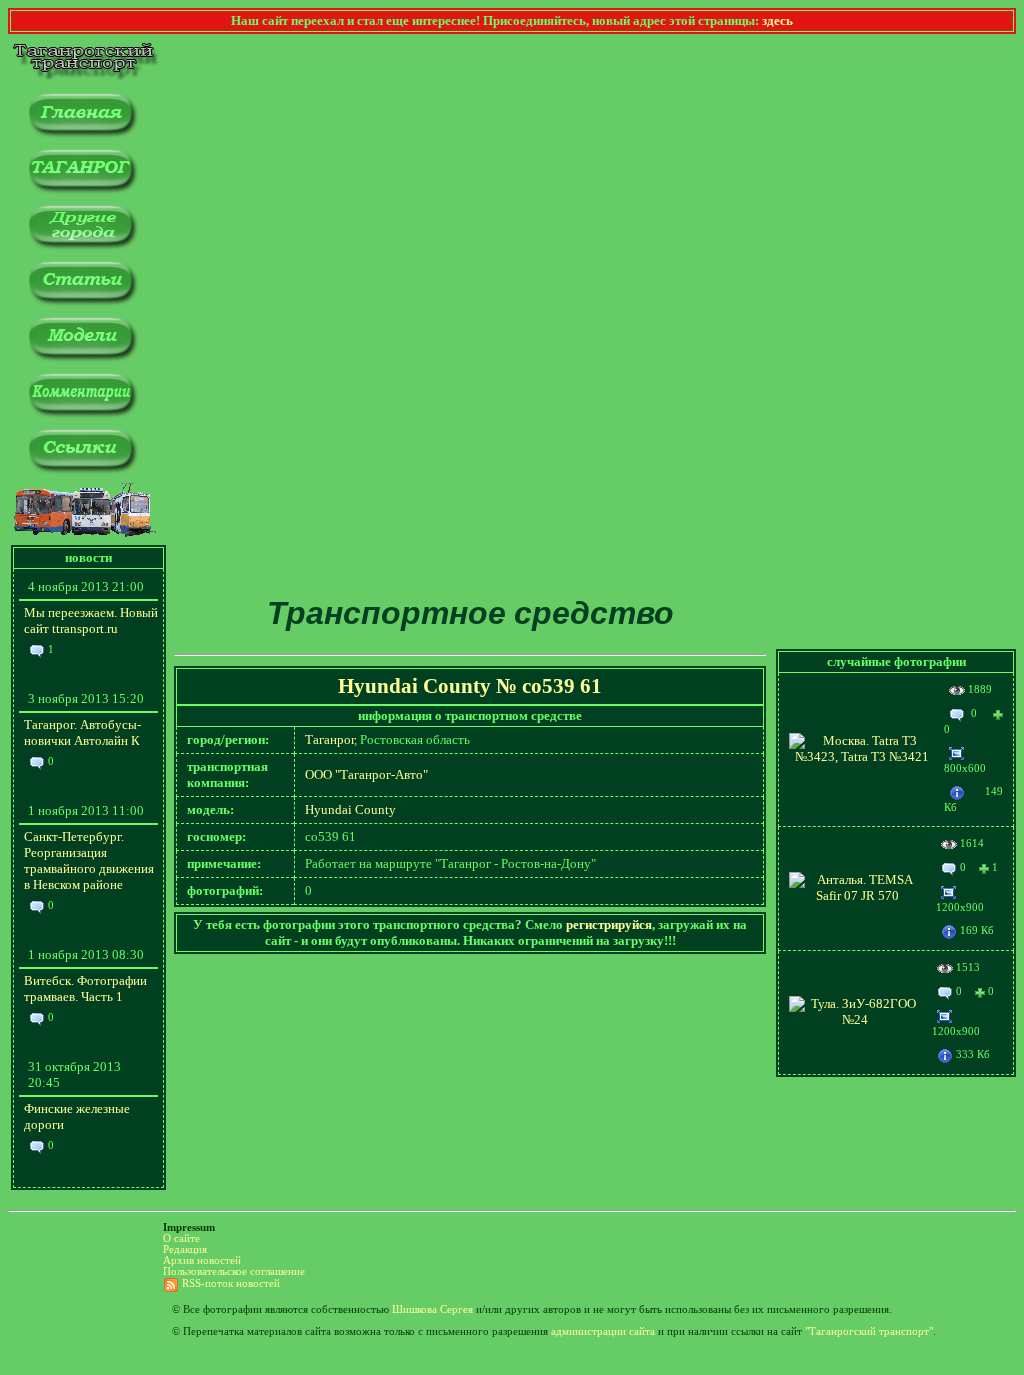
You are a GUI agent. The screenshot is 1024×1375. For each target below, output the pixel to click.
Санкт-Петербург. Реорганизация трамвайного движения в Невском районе (89, 860)
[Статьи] (82, 301)
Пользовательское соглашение (234, 1271)
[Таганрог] (82, 189)
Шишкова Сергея (432, 1309)
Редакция (185, 1249)
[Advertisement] (470, 439)
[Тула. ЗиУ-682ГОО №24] (855, 1019)
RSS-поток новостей (231, 1283)
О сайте (181, 1238)
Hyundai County (350, 809)
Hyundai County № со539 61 (470, 686)
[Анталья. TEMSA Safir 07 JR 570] (857, 895)
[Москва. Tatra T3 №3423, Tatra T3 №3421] (861, 756)
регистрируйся (609, 924)
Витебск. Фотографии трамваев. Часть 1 (85, 988)
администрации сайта (603, 1331)
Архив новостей (202, 1260)
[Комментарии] (82, 413)
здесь (777, 20)
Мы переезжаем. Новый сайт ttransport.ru (91, 620)
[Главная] (82, 133)
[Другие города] (82, 245)
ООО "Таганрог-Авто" (366, 774)
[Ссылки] (82, 469)
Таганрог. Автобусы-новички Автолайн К (82, 732)
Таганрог (329, 739)
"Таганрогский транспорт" (869, 1331)
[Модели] (82, 357)
